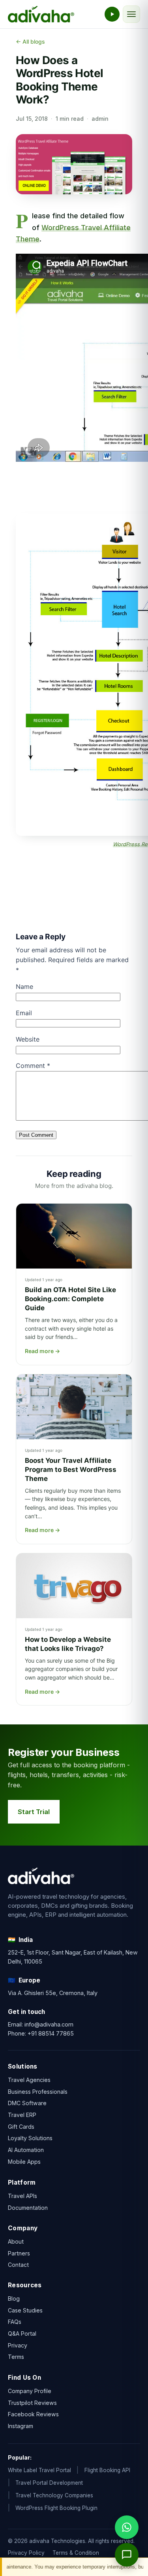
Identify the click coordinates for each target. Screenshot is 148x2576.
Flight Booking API (107, 2470)
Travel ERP (22, 2115)
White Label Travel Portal (39, 2470)
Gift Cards (21, 2127)
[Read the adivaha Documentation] (112, 14)
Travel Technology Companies (54, 2495)
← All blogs (30, 41)
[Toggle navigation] (131, 14)
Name (24, 987)
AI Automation (26, 2150)
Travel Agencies (29, 2080)
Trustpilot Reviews (32, 2403)
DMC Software (27, 2103)
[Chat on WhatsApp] (127, 2527)
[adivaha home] (41, 14)
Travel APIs (22, 2195)
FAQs (15, 2322)
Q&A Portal (22, 2334)
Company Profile (30, 2391)
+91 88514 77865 (51, 2033)
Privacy (18, 2345)
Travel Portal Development (49, 2483)
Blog (14, 2298)
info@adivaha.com (49, 2024)
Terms (16, 2357)
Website (28, 1039)
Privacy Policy (26, 2553)
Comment (33, 1066)
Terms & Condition (76, 2553)
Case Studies (25, 2310)
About (16, 2241)
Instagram (21, 2426)
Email (24, 1013)
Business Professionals (38, 2092)
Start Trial (34, 1812)
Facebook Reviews (33, 2415)
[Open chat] (127, 2555)
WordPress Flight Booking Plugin (56, 2508)
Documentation (28, 2207)
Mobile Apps (24, 2162)
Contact (18, 2265)
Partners (19, 2253)
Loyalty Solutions (30, 2138)
